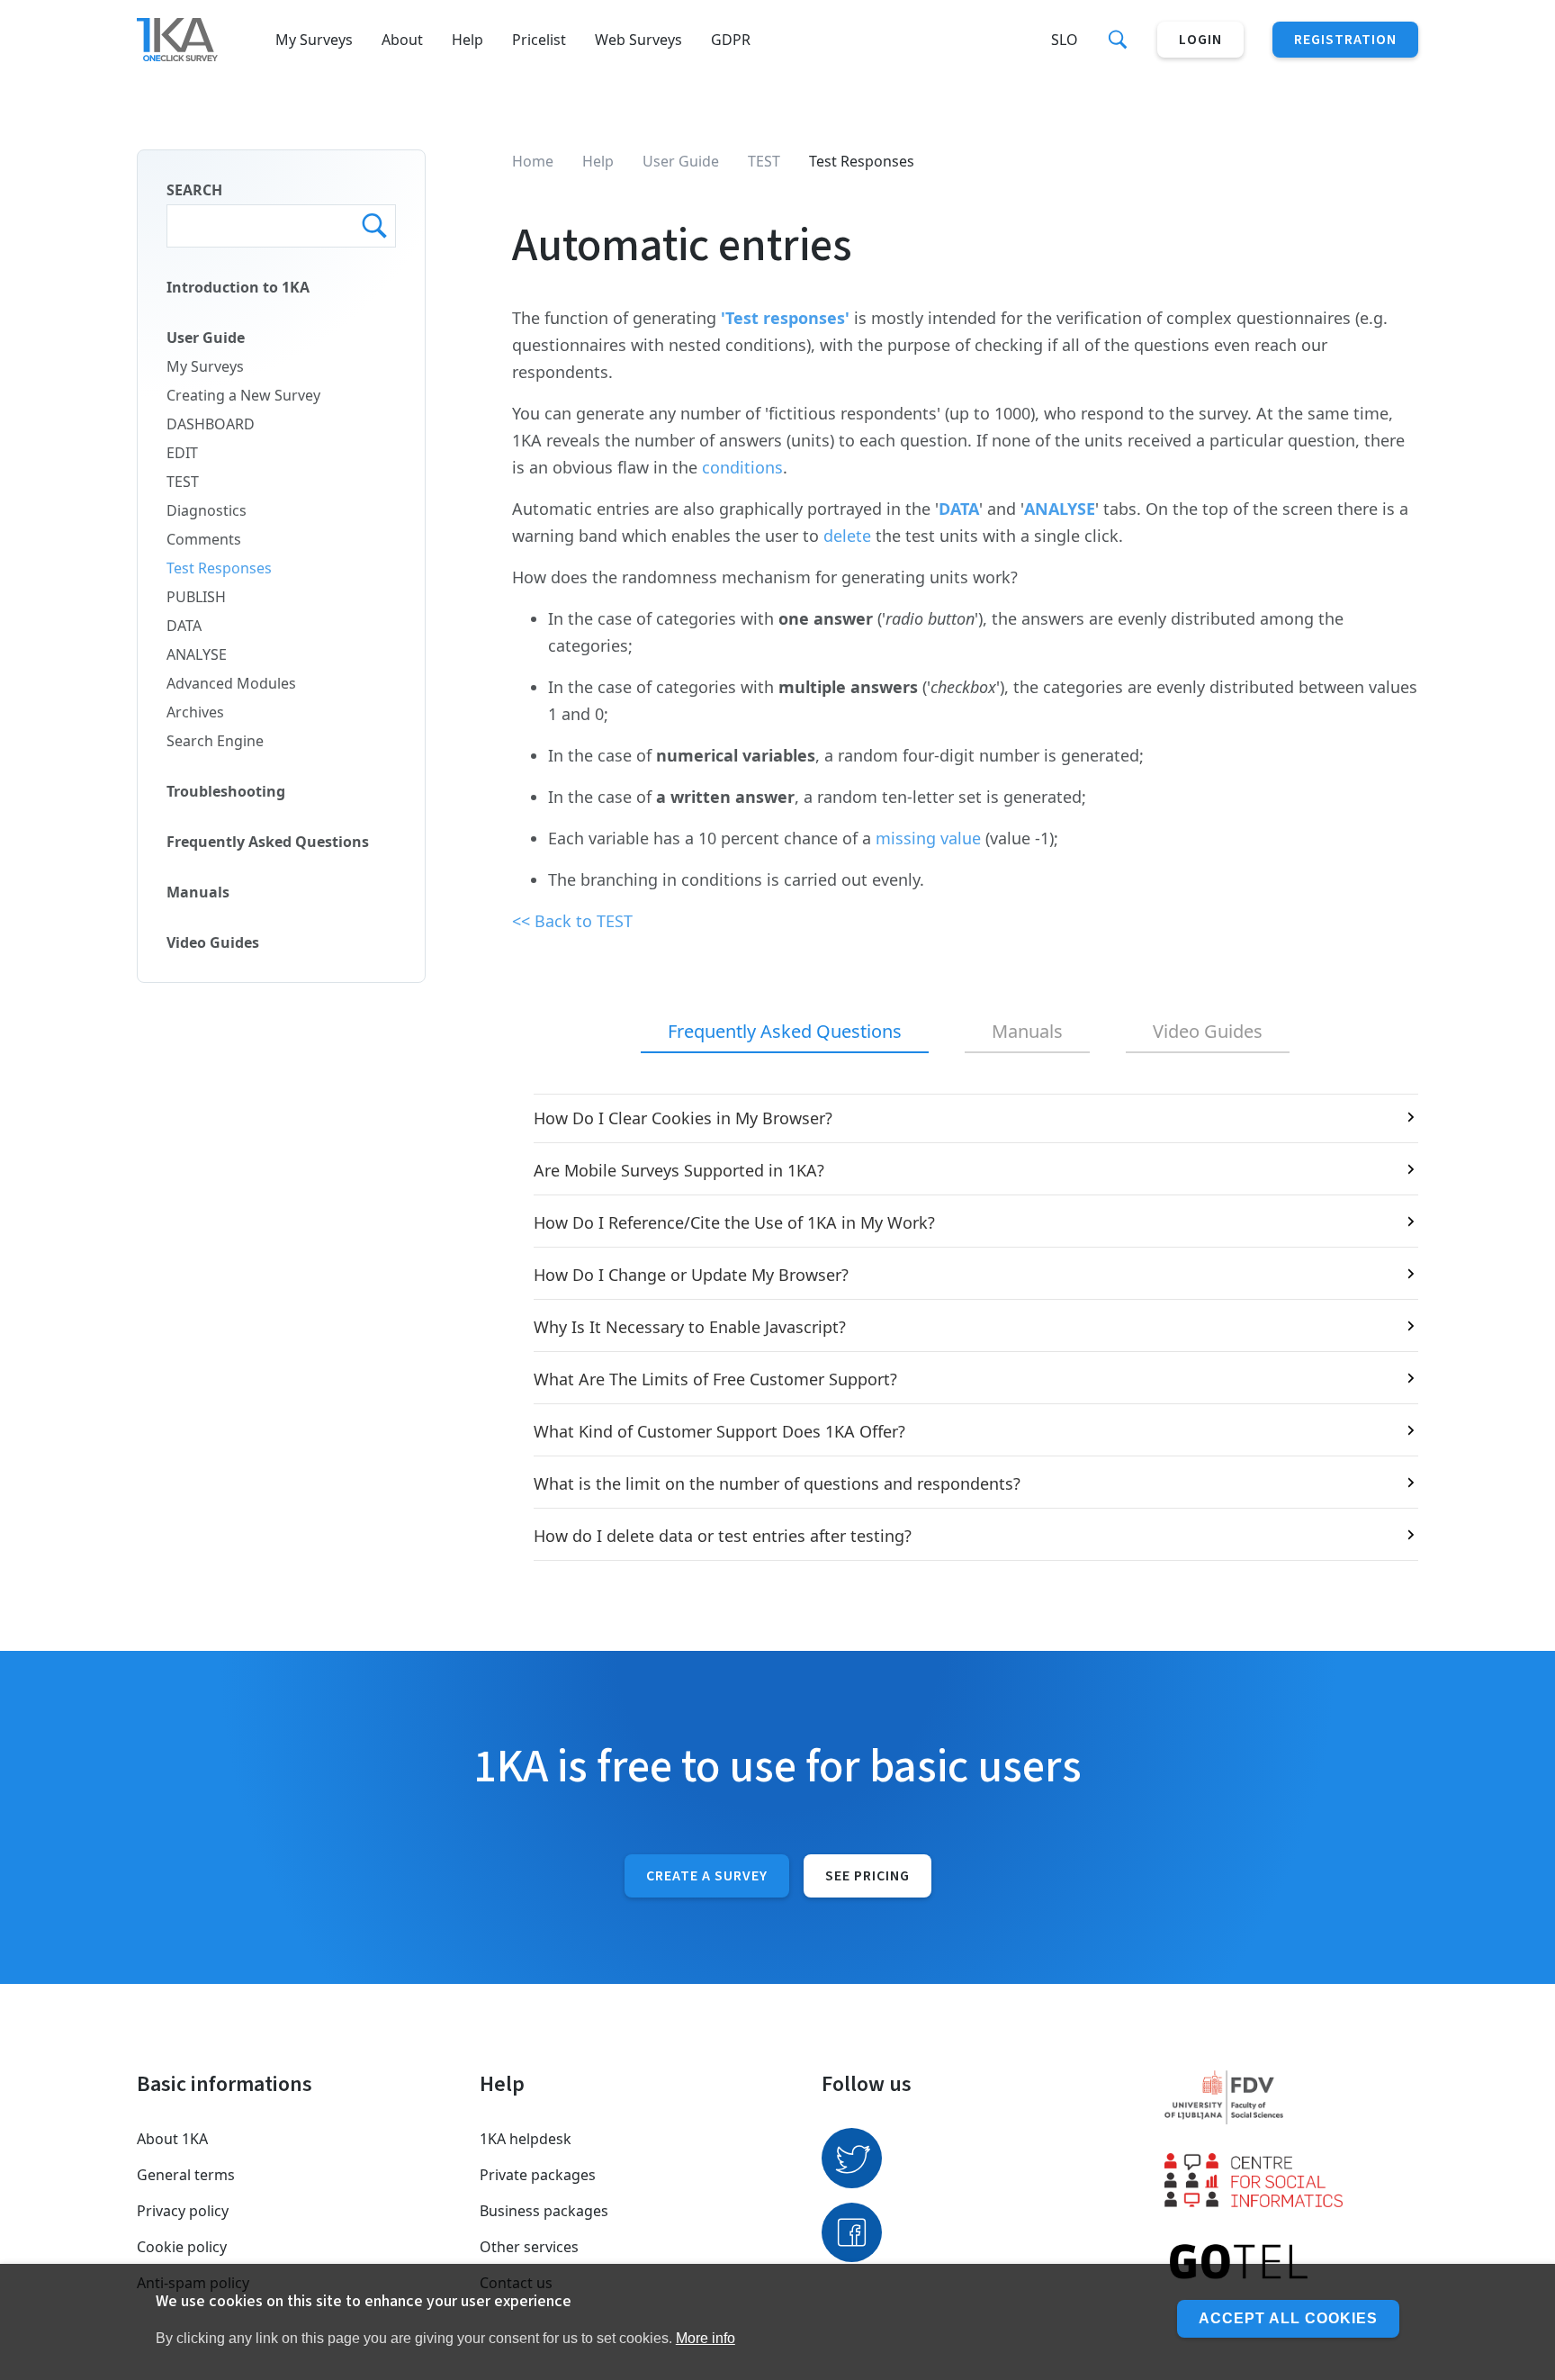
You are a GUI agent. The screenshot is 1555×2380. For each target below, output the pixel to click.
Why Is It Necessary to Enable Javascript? (690, 1327)
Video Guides (213, 942)
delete (849, 536)
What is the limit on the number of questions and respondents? (777, 1483)
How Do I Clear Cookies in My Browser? (683, 1118)
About (402, 40)
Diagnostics (207, 510)
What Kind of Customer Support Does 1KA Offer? (719, 1431)
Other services (529, 2247)
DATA (184, 626)
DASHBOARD (211, 424)
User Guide (206, 338)
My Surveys (314, 40)
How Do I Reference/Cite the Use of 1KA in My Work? (734, 1222)
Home (533, 161)
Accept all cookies (1288, 2318)
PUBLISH (196, 597)
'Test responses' (785, 318)
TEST (183, 482)
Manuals (198, 892)
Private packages (538, 2175)
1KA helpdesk (526, 2139)
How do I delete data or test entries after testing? (723, 1536)
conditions (742, 467)
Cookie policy (182, 2247)
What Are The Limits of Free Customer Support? (715, 1379)
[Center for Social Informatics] (1292, 2180)
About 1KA (172, 2139)
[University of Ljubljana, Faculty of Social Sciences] (1292, 2097)
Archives (195, 712)
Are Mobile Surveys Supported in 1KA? (679, 1170)
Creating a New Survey (243, 395)
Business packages (544, 2211)
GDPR (731, 40)
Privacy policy (183, 2211)
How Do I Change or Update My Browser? (691, 1275)
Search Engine (215, 741)
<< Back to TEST (572, 921)
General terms (186, 2175)
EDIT (182, 453)
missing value (928, 838)
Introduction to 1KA (238, 287)
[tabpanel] (965, 1327)
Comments (204, 539)
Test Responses (219, 568)
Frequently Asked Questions (268, 842)
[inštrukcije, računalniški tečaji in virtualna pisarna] (1292, 2263)
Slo (1065, 40)
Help (467, 40)
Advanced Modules (231, 683)
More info (706, 2338)
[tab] (785, 1032)
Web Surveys (638, 40)
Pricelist (539, 40)
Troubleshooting (226, 791)
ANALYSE (197, 654)
